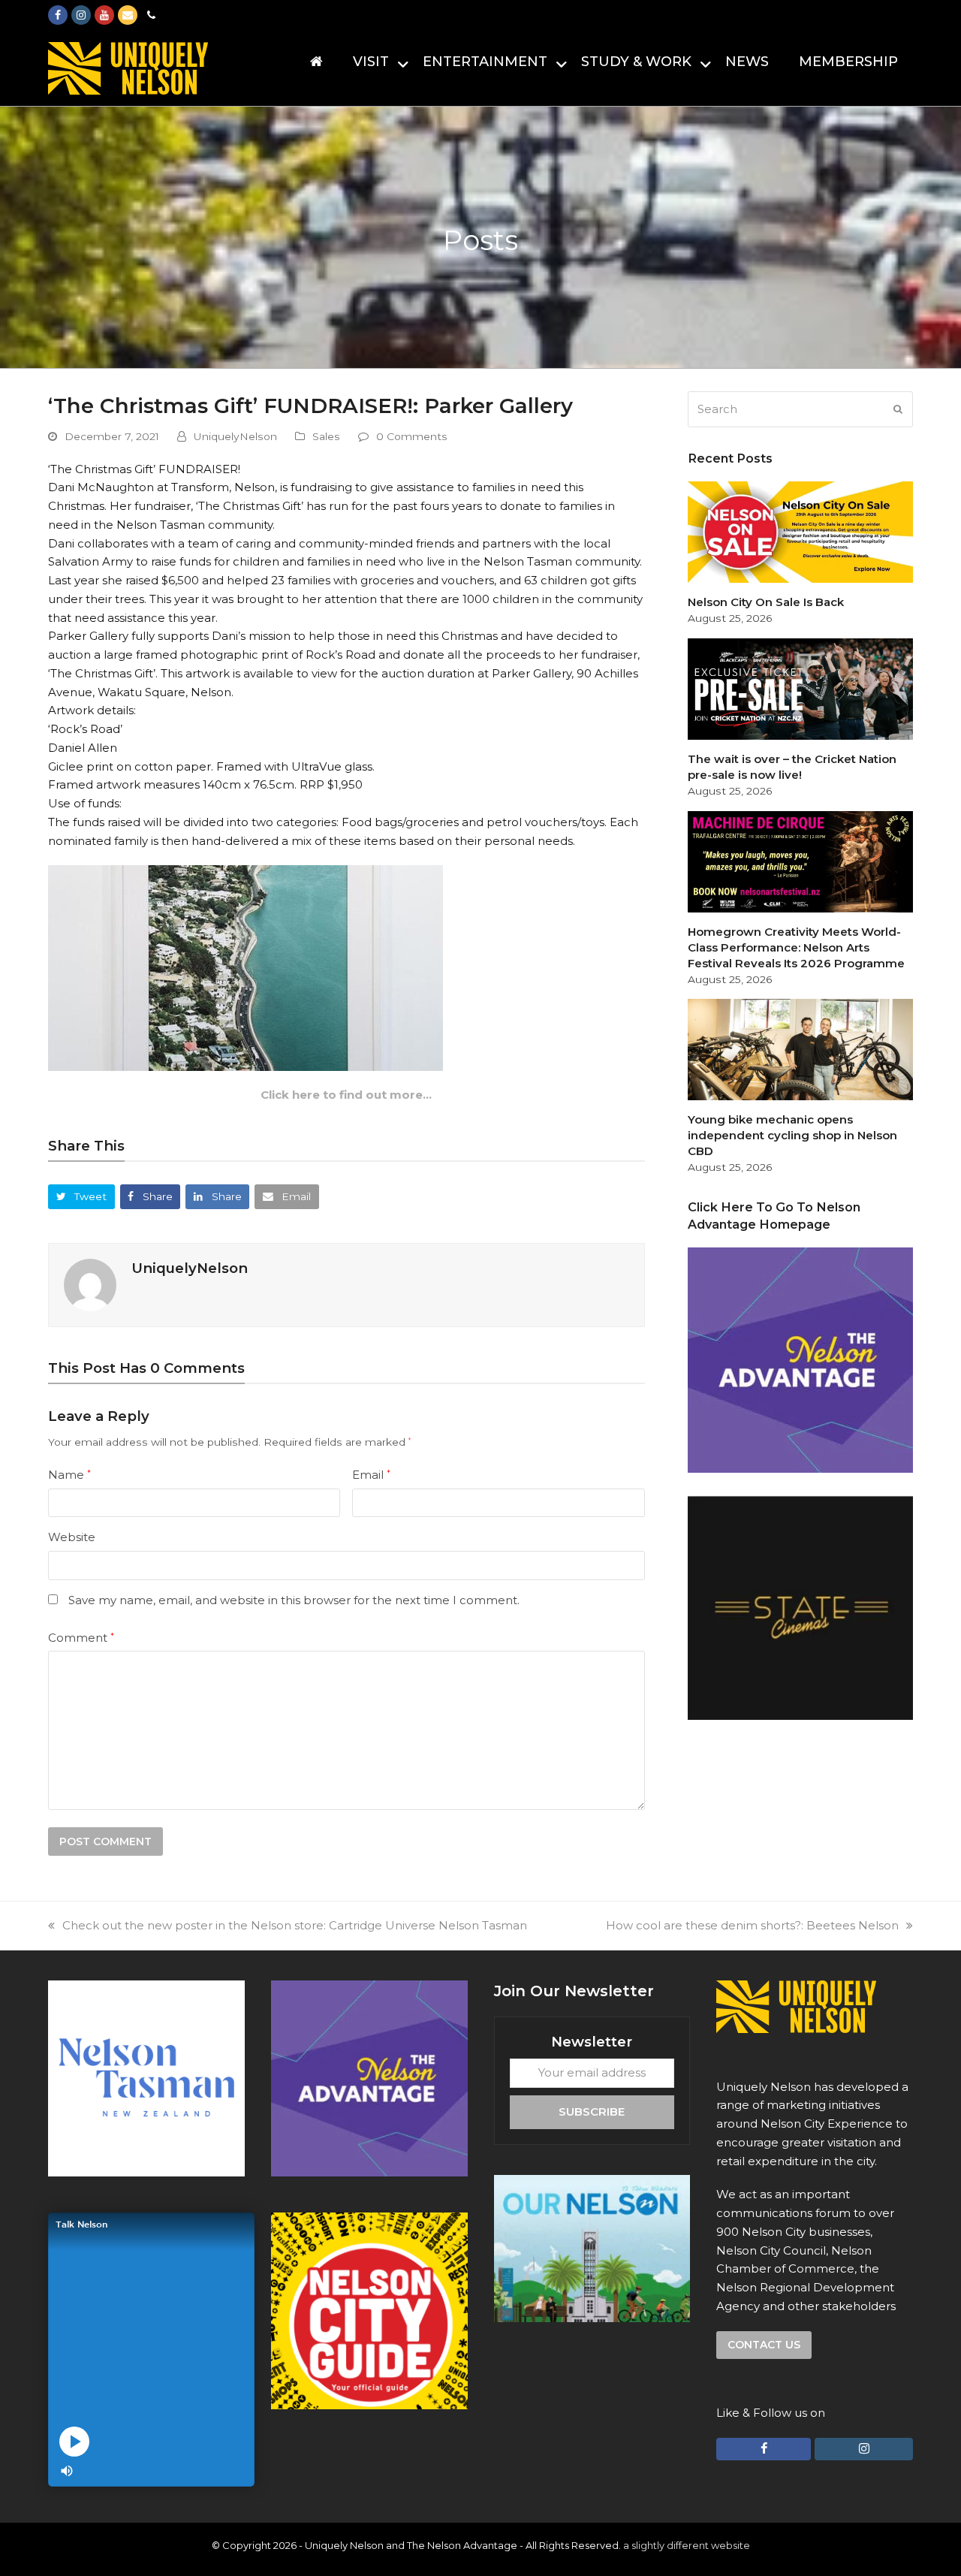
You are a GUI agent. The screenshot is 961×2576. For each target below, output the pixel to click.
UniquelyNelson (235, 436)
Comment (81, 1638)
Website (72, 1537)
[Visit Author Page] (90, 1284)
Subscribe (592, 2111)
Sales (326, 436)
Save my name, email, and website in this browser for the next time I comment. (294, 1600)
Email (371, 1475)
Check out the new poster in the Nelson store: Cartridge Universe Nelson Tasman (295, 1925)
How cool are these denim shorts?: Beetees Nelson (752, 1925)
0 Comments (412, 436)
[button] (81, 1197)
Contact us (764, 2345)
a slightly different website (687, 2545)
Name (69, 1475)
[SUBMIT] (898, 409)
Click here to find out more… (346, 1095)
